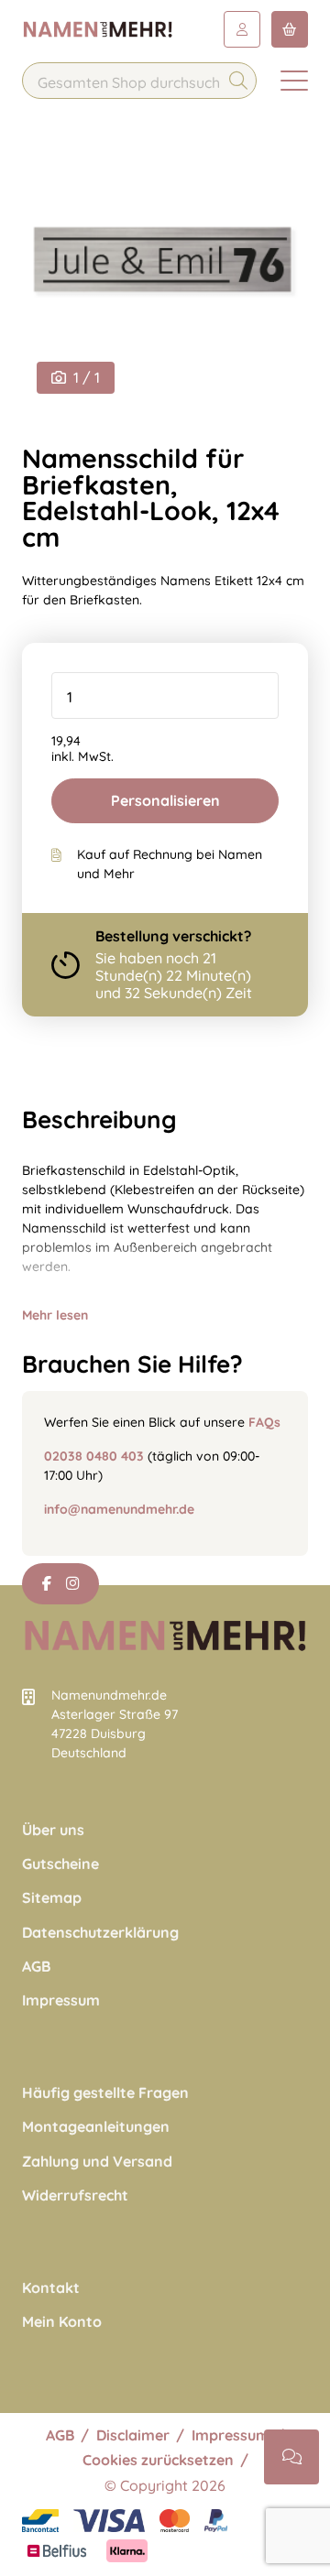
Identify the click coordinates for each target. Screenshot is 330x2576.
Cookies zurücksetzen (158, 2460)
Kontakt (51, 2288)
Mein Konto (62, 2322)
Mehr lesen (55, 1315)
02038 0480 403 (94, 1456)
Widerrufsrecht (75, 2196)
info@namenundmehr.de (119, 1509)
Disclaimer (133, 2435)
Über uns (53, 1830)
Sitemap (52, 1898)
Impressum (61, 2000)
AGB (36, 1967)
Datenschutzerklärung (100, 1933)
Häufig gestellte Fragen (105, 2093)
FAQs (264, 1422)
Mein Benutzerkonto (242, 29)
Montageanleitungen (96, 2127)
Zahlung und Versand (97, 2162)
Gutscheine (60, 1864)
